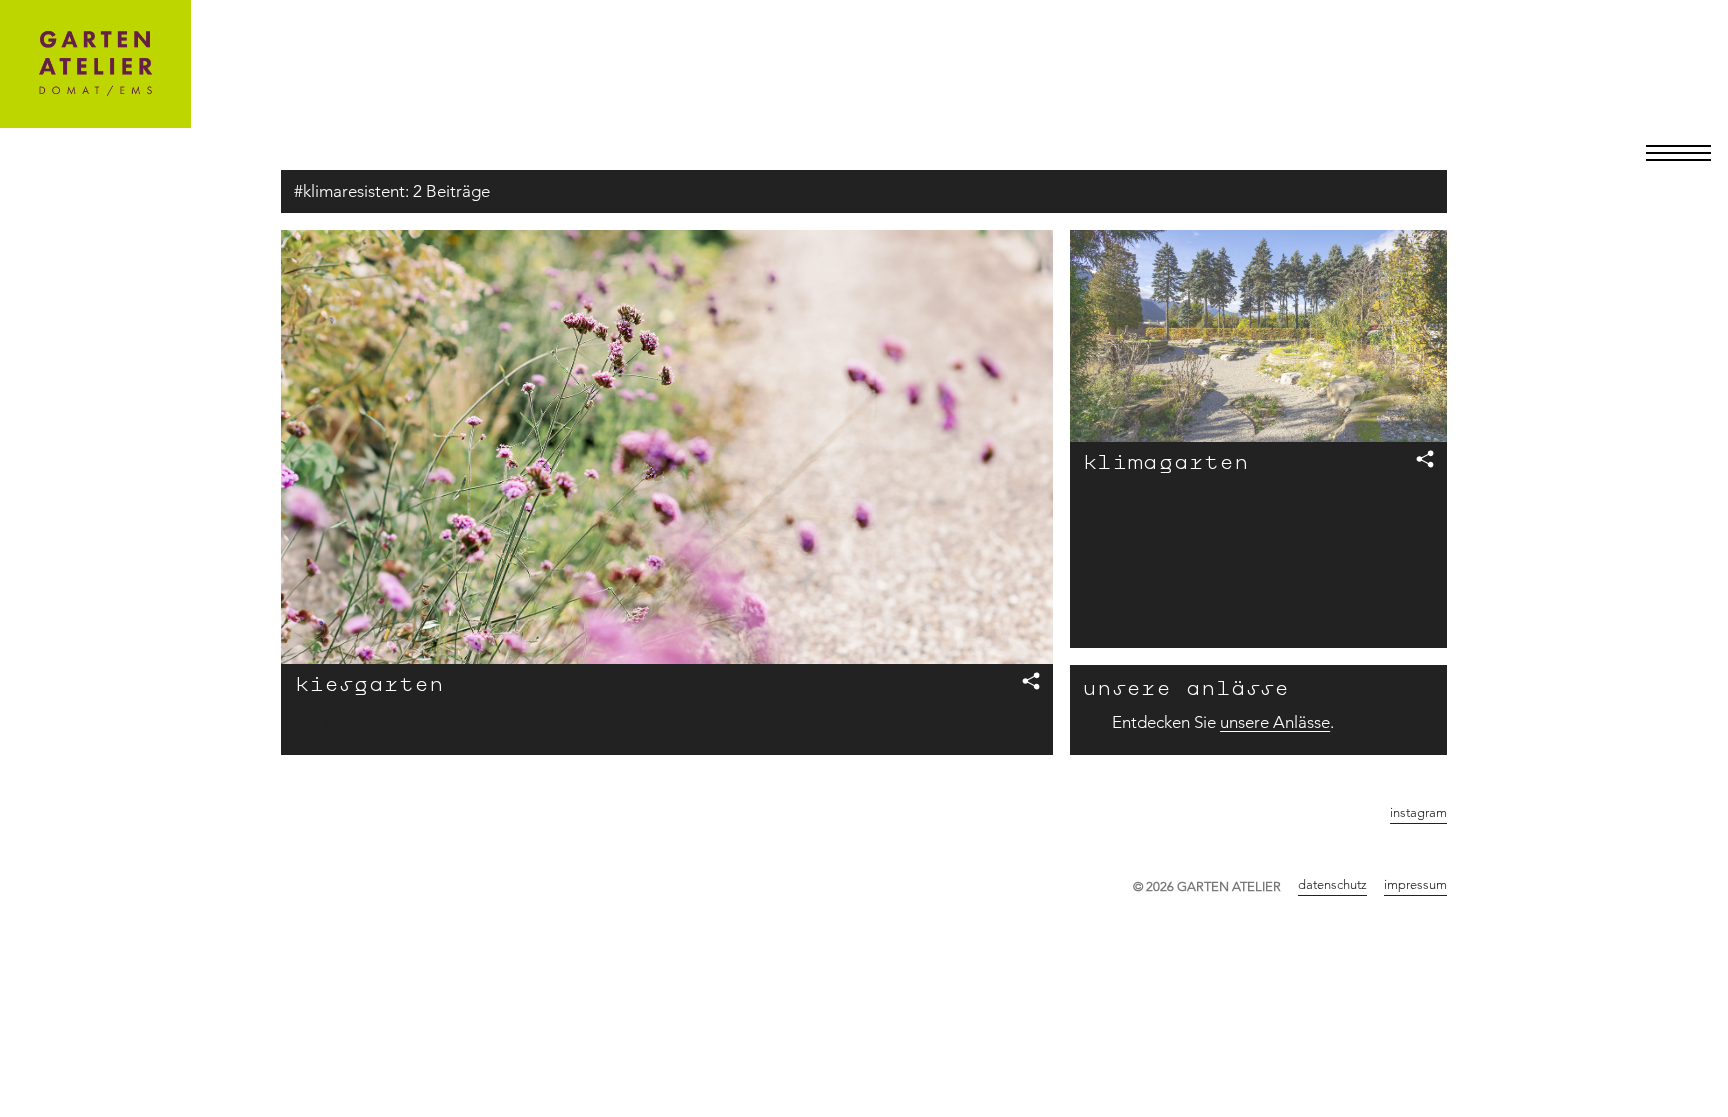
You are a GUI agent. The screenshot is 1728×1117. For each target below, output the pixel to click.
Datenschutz (1332, 884)
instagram (1418, 812)
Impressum (1415, 884)
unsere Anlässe (1275, 722)
